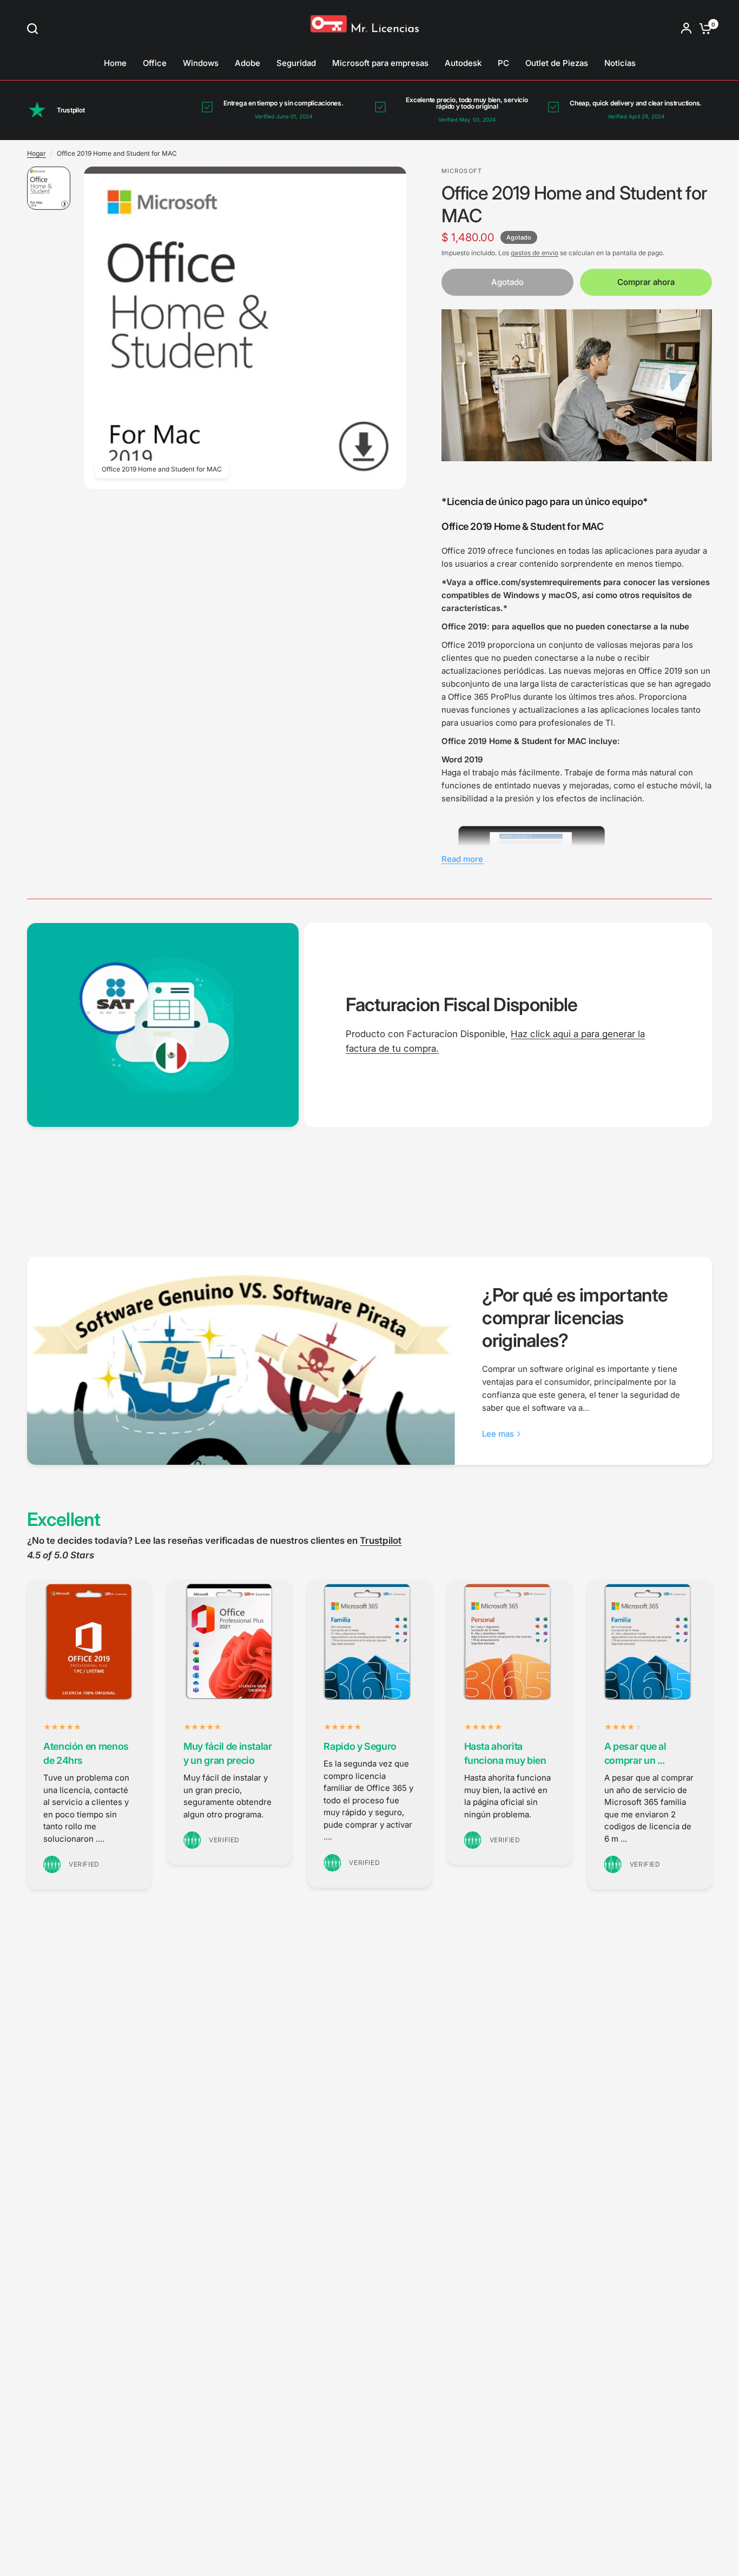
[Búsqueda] (35, 29)
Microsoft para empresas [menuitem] (380, 63)
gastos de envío (535, 253)
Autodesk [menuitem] (463, 63)
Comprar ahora (646, 282)
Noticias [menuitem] (620, 63)
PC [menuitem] (503, 63)
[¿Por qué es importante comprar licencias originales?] (241, 1361)
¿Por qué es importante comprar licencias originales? (575, 1317)
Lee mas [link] (498, 1434)
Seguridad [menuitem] (296, 63)
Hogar (37, 153)
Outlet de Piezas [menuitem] (557, 63)
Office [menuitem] (155, 63)
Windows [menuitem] (201, 63)
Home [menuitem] (115, 63)
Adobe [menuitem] (248, 63)
